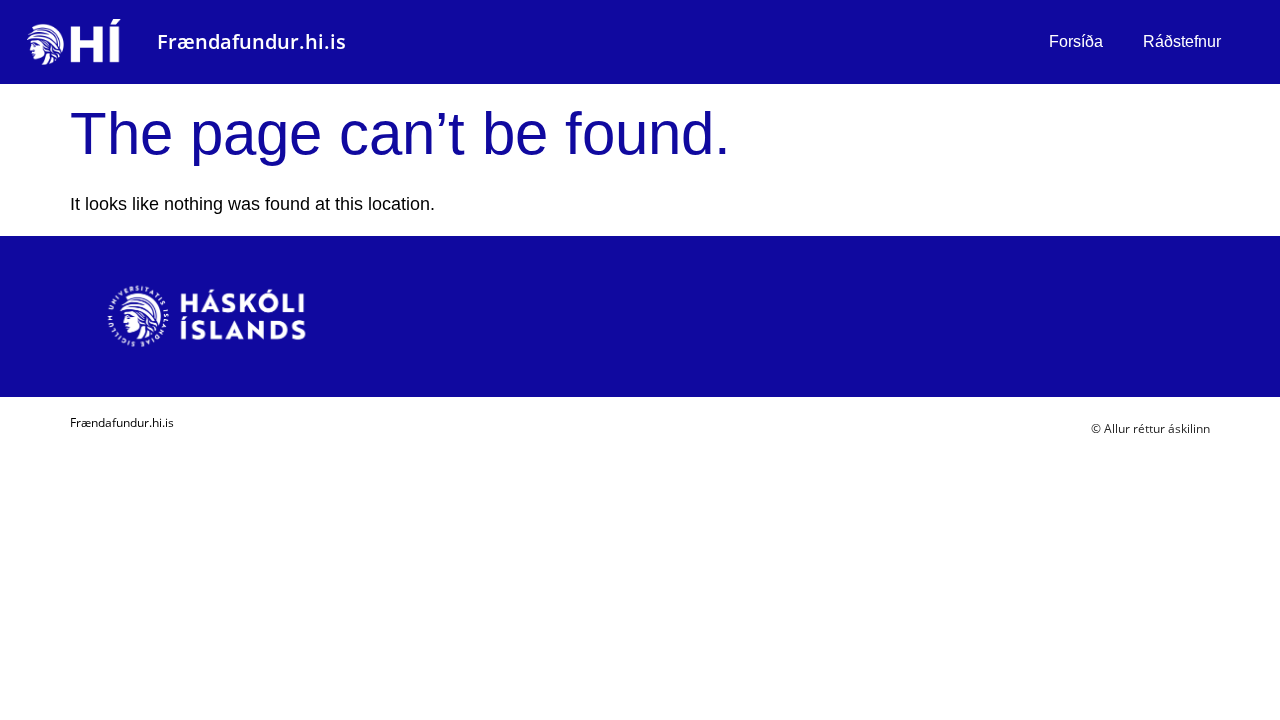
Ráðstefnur (1182, 41)
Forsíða (1076, 41)
